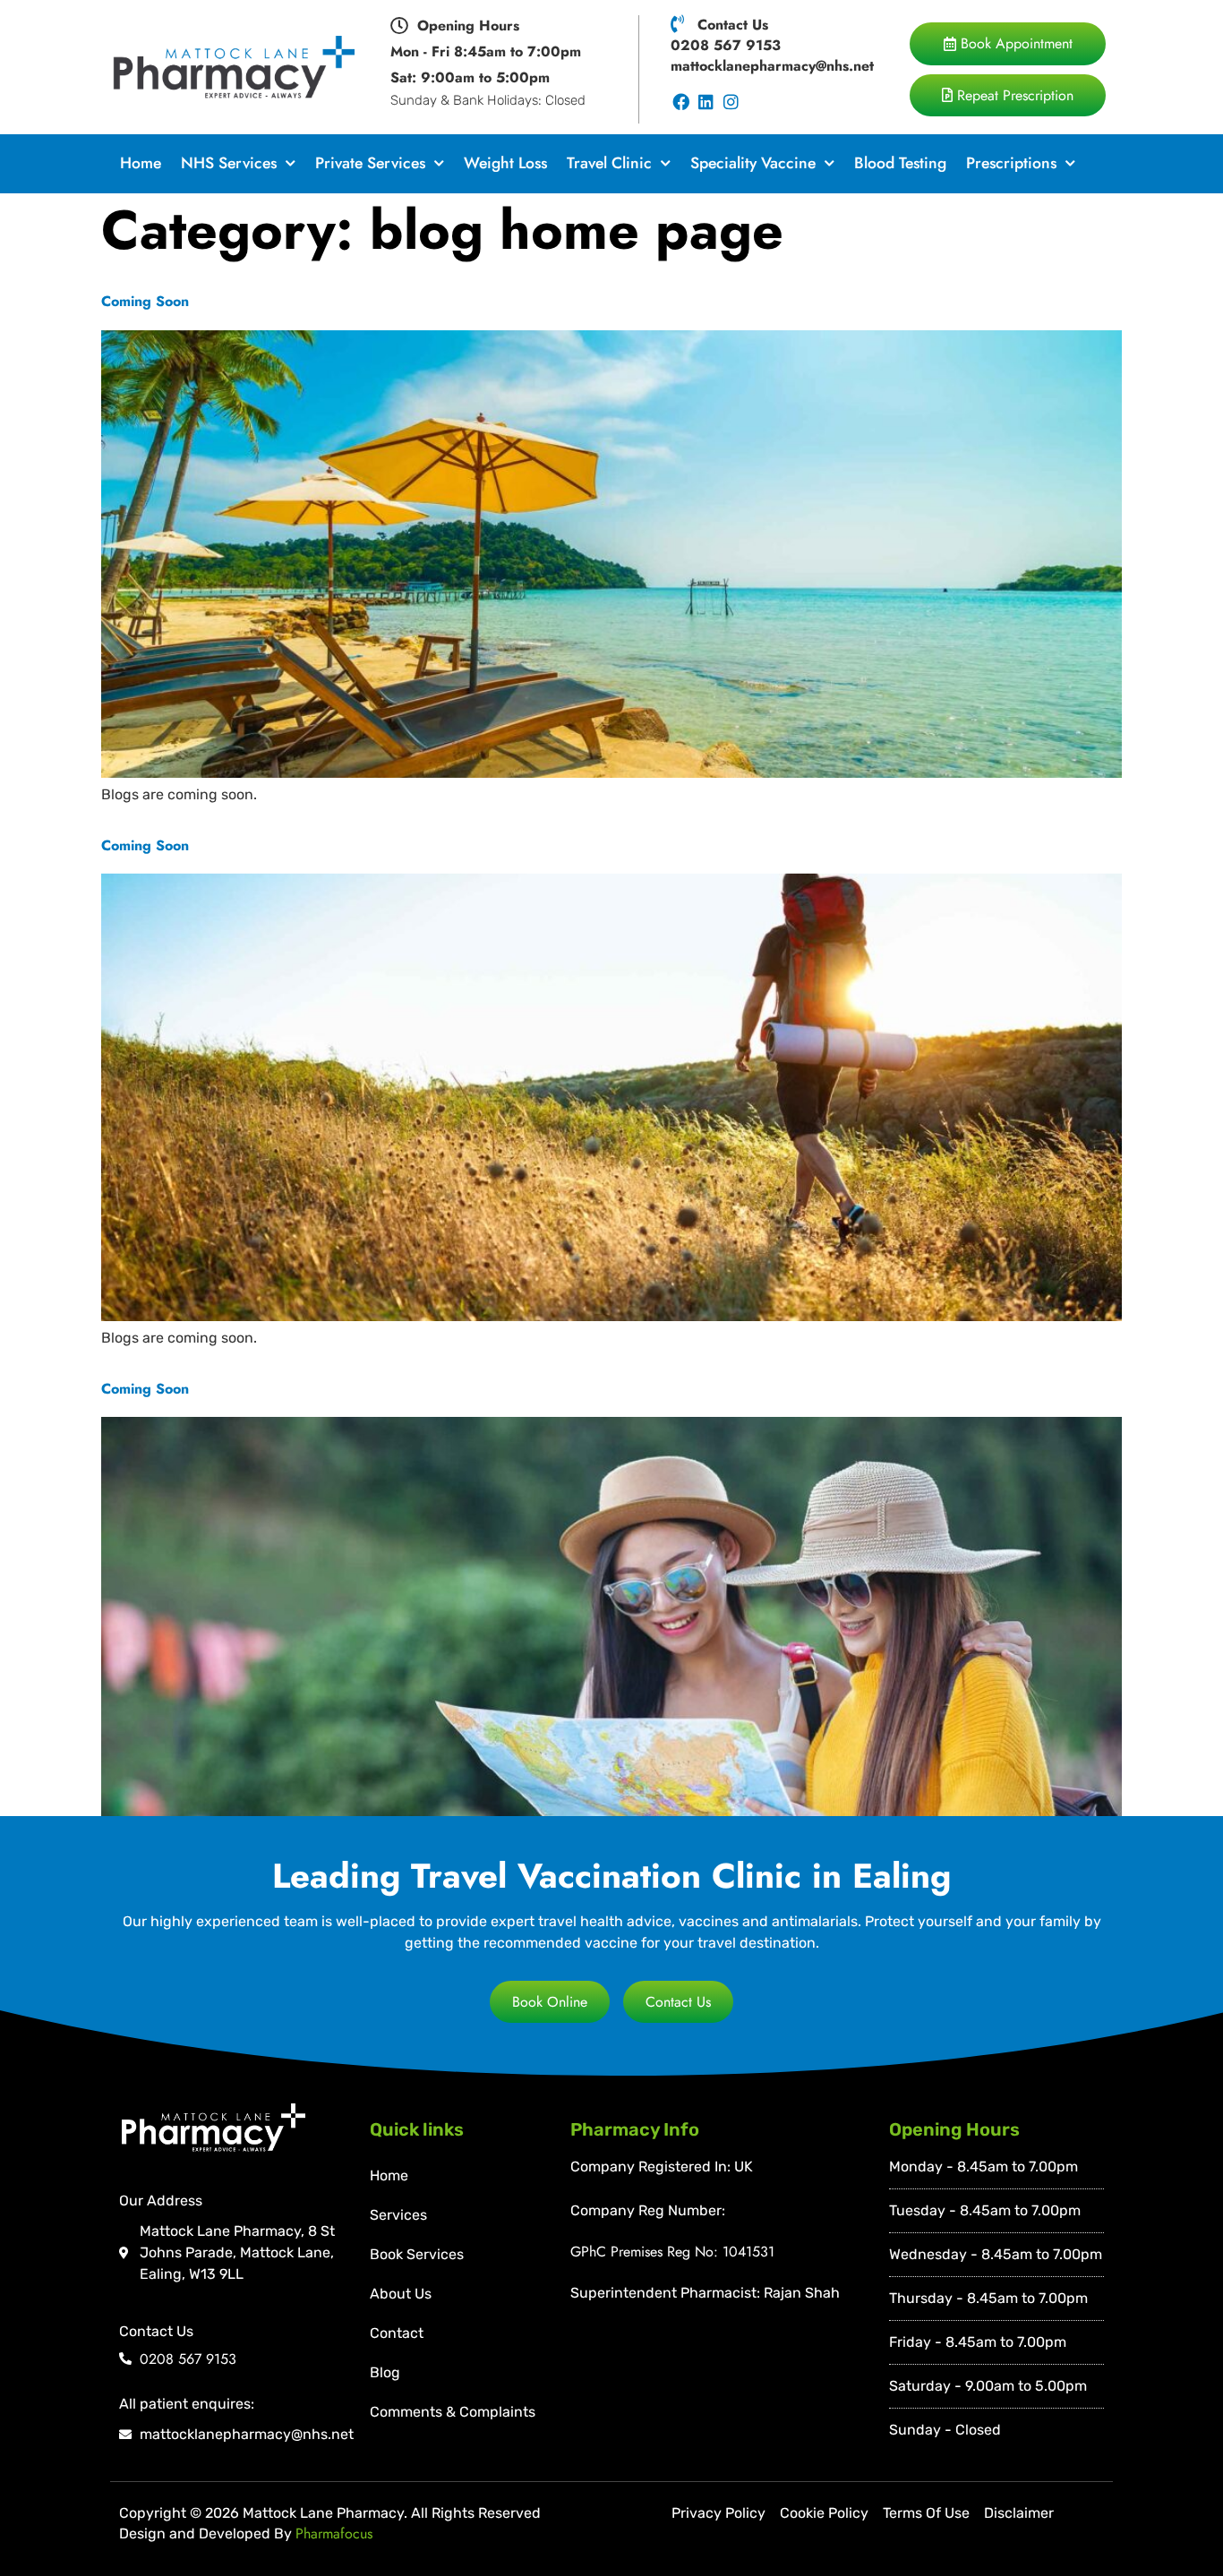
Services (398, 2215)
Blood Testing (900, 163)
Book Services (417, 2254)
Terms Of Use (926, 2513)
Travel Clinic (609, 163)
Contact (397, 2333)
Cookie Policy (824, 2513)
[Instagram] (731, 102)
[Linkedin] (706, 102)
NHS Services (229, 163)
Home (141, 163)
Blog (385, 2372)
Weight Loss (505, 163)
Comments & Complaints (453, 2412)
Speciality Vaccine (753, 163)
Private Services (370, 163)
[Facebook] (681, 102)
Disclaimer (1019, 2513)
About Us (401, 2294)
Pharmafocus (334, 2533)
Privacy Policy (718, 2513)
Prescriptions (1011, 163)
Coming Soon (145, 301)
